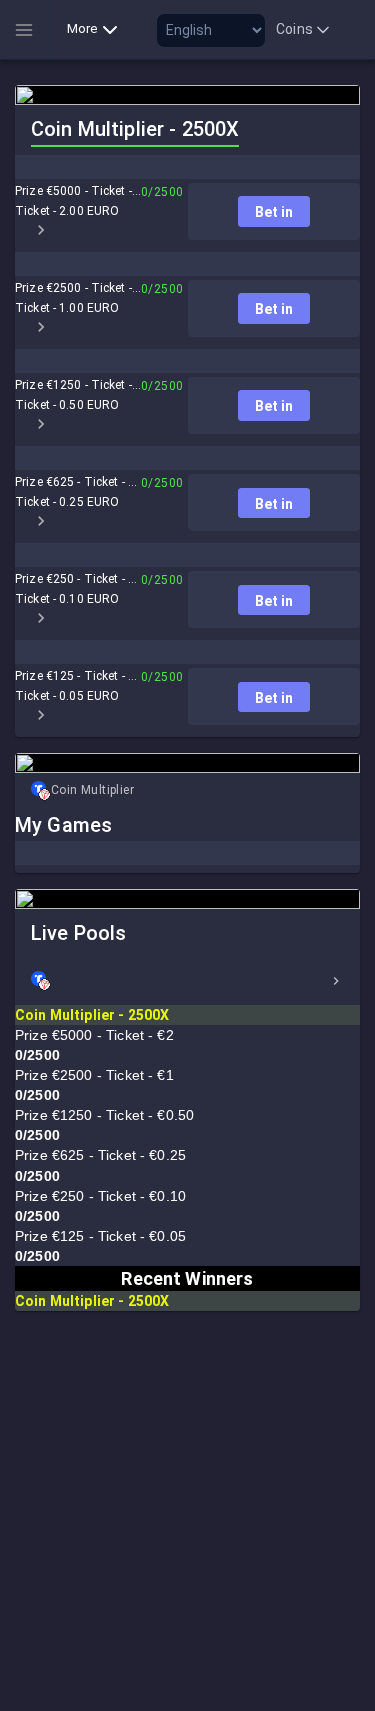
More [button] (82, 28)
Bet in (274, 212)
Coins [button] (294, 29)
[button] (187, 981)
